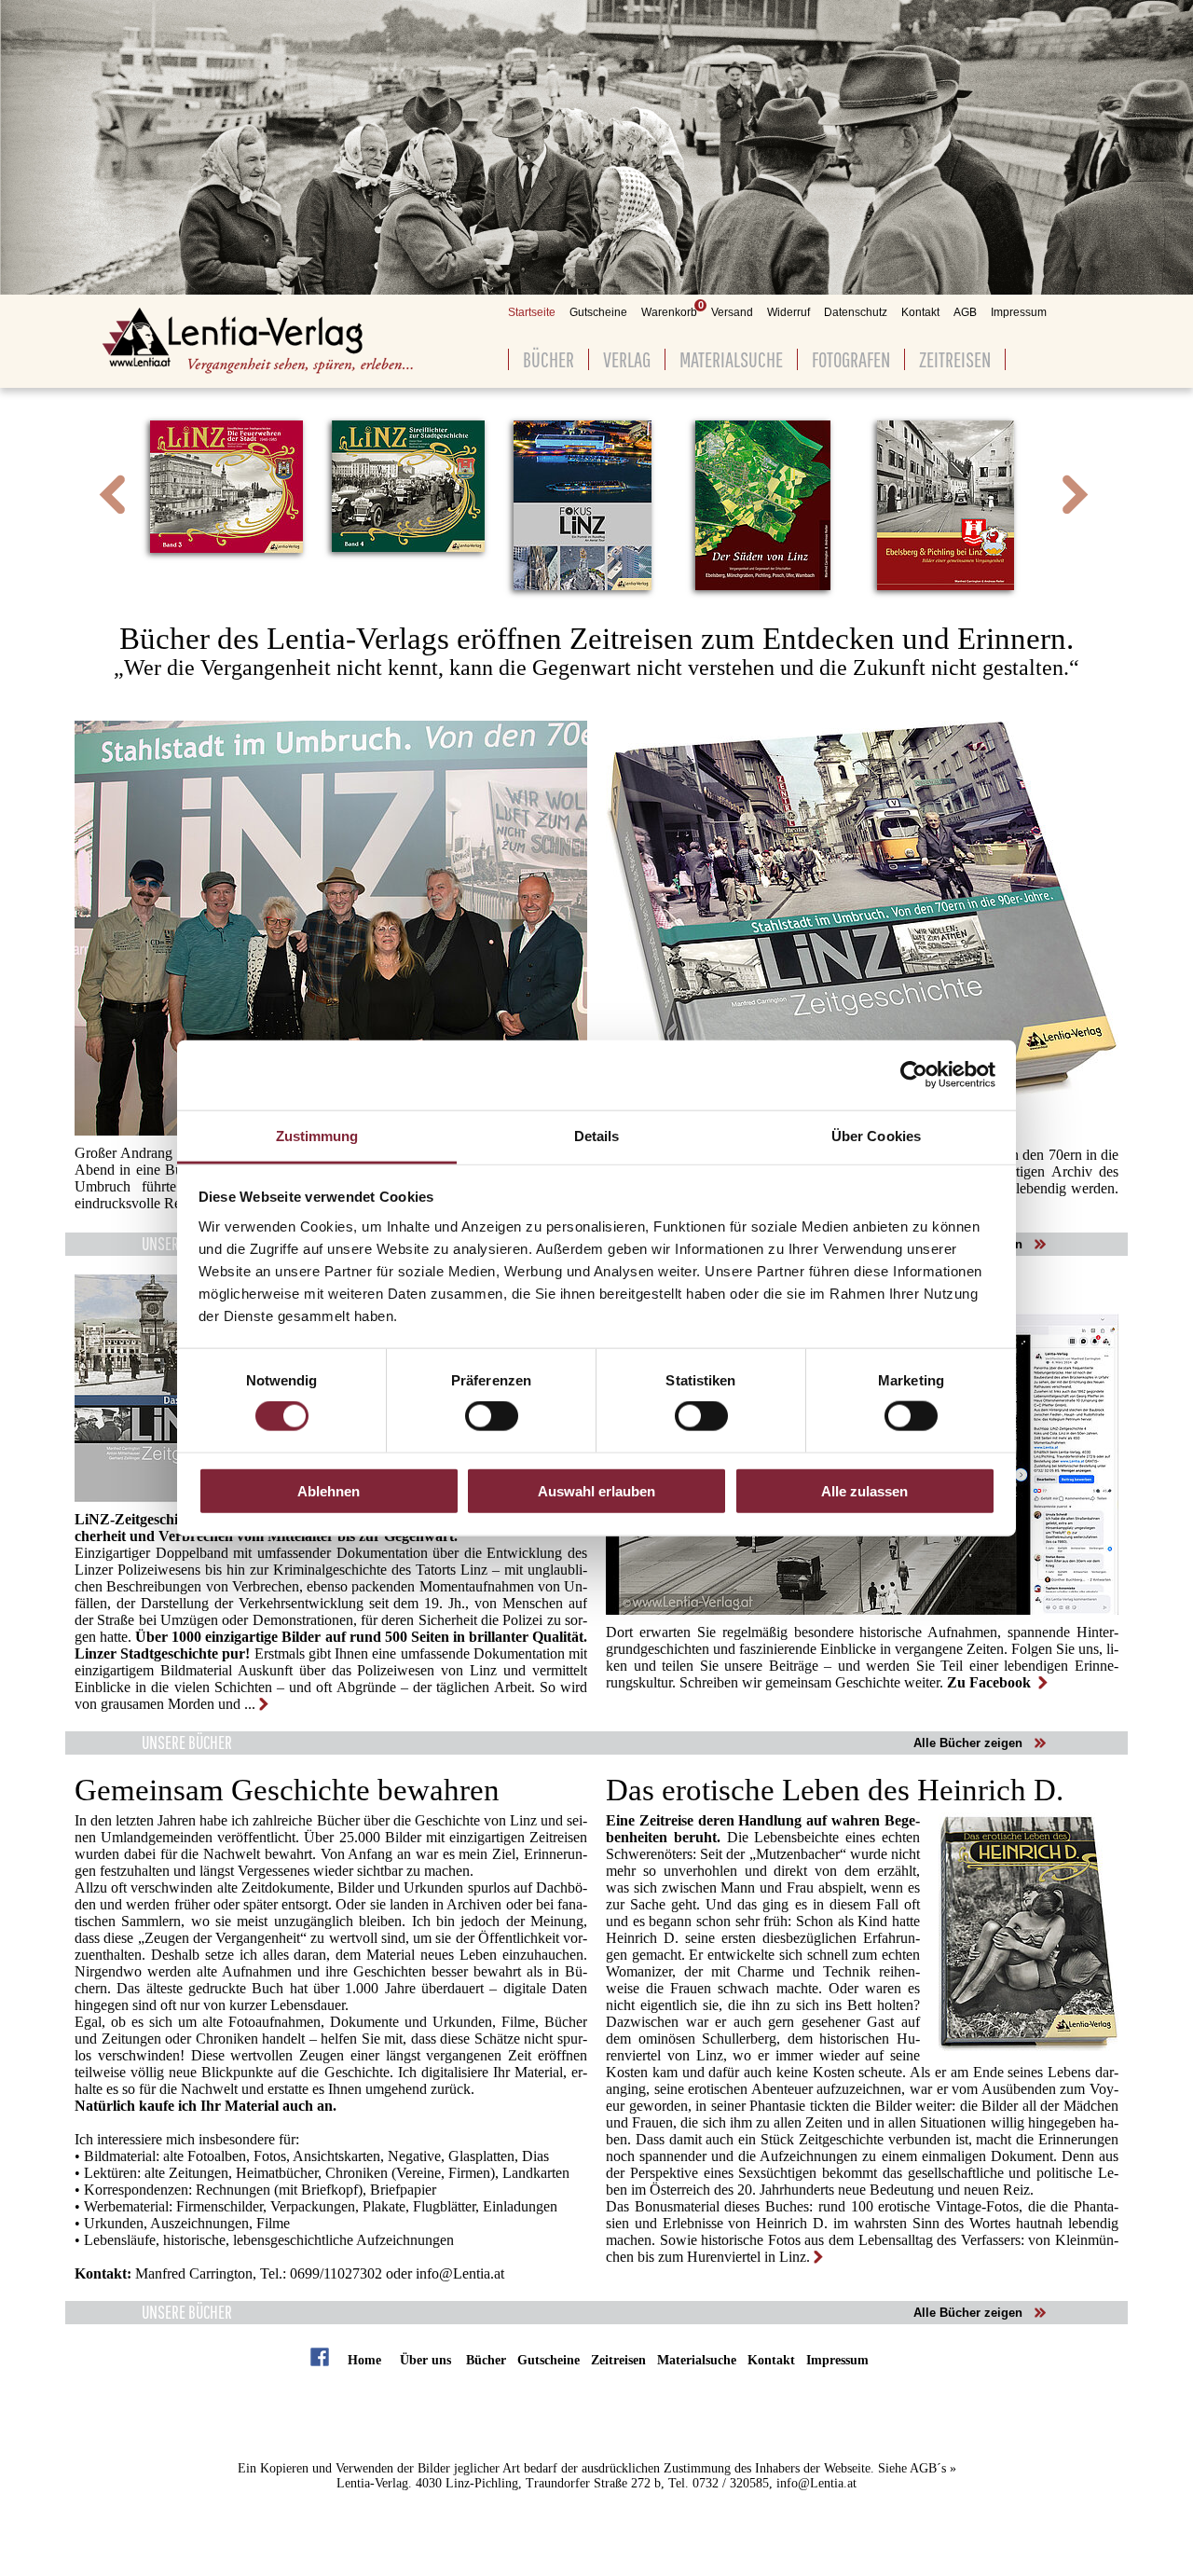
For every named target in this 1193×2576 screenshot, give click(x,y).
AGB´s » (933, 2468)
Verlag (627, 359)
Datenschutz (856, 312)
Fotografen (851, 359)
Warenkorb (669, 312)
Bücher (549, 359)
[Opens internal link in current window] (257, 1704)
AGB (965, 312)
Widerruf (788, 312)
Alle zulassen (864, 1490)
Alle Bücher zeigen (968, 1743)
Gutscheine (598, 312)
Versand (732, 312)
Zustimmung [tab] (317, 1135)
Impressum (1019, 312)
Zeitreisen (955, 359)
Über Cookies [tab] (876, 1135)
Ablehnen (329, 1490)
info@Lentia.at (458, 2273)
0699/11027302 (336, 2273)
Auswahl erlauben (596, 1490)
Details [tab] (597, 1135)
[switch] (492, 1416)
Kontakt (920, 312)
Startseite (532, 312)
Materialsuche (731, 359)
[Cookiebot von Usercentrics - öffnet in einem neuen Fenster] (914, 1075)
